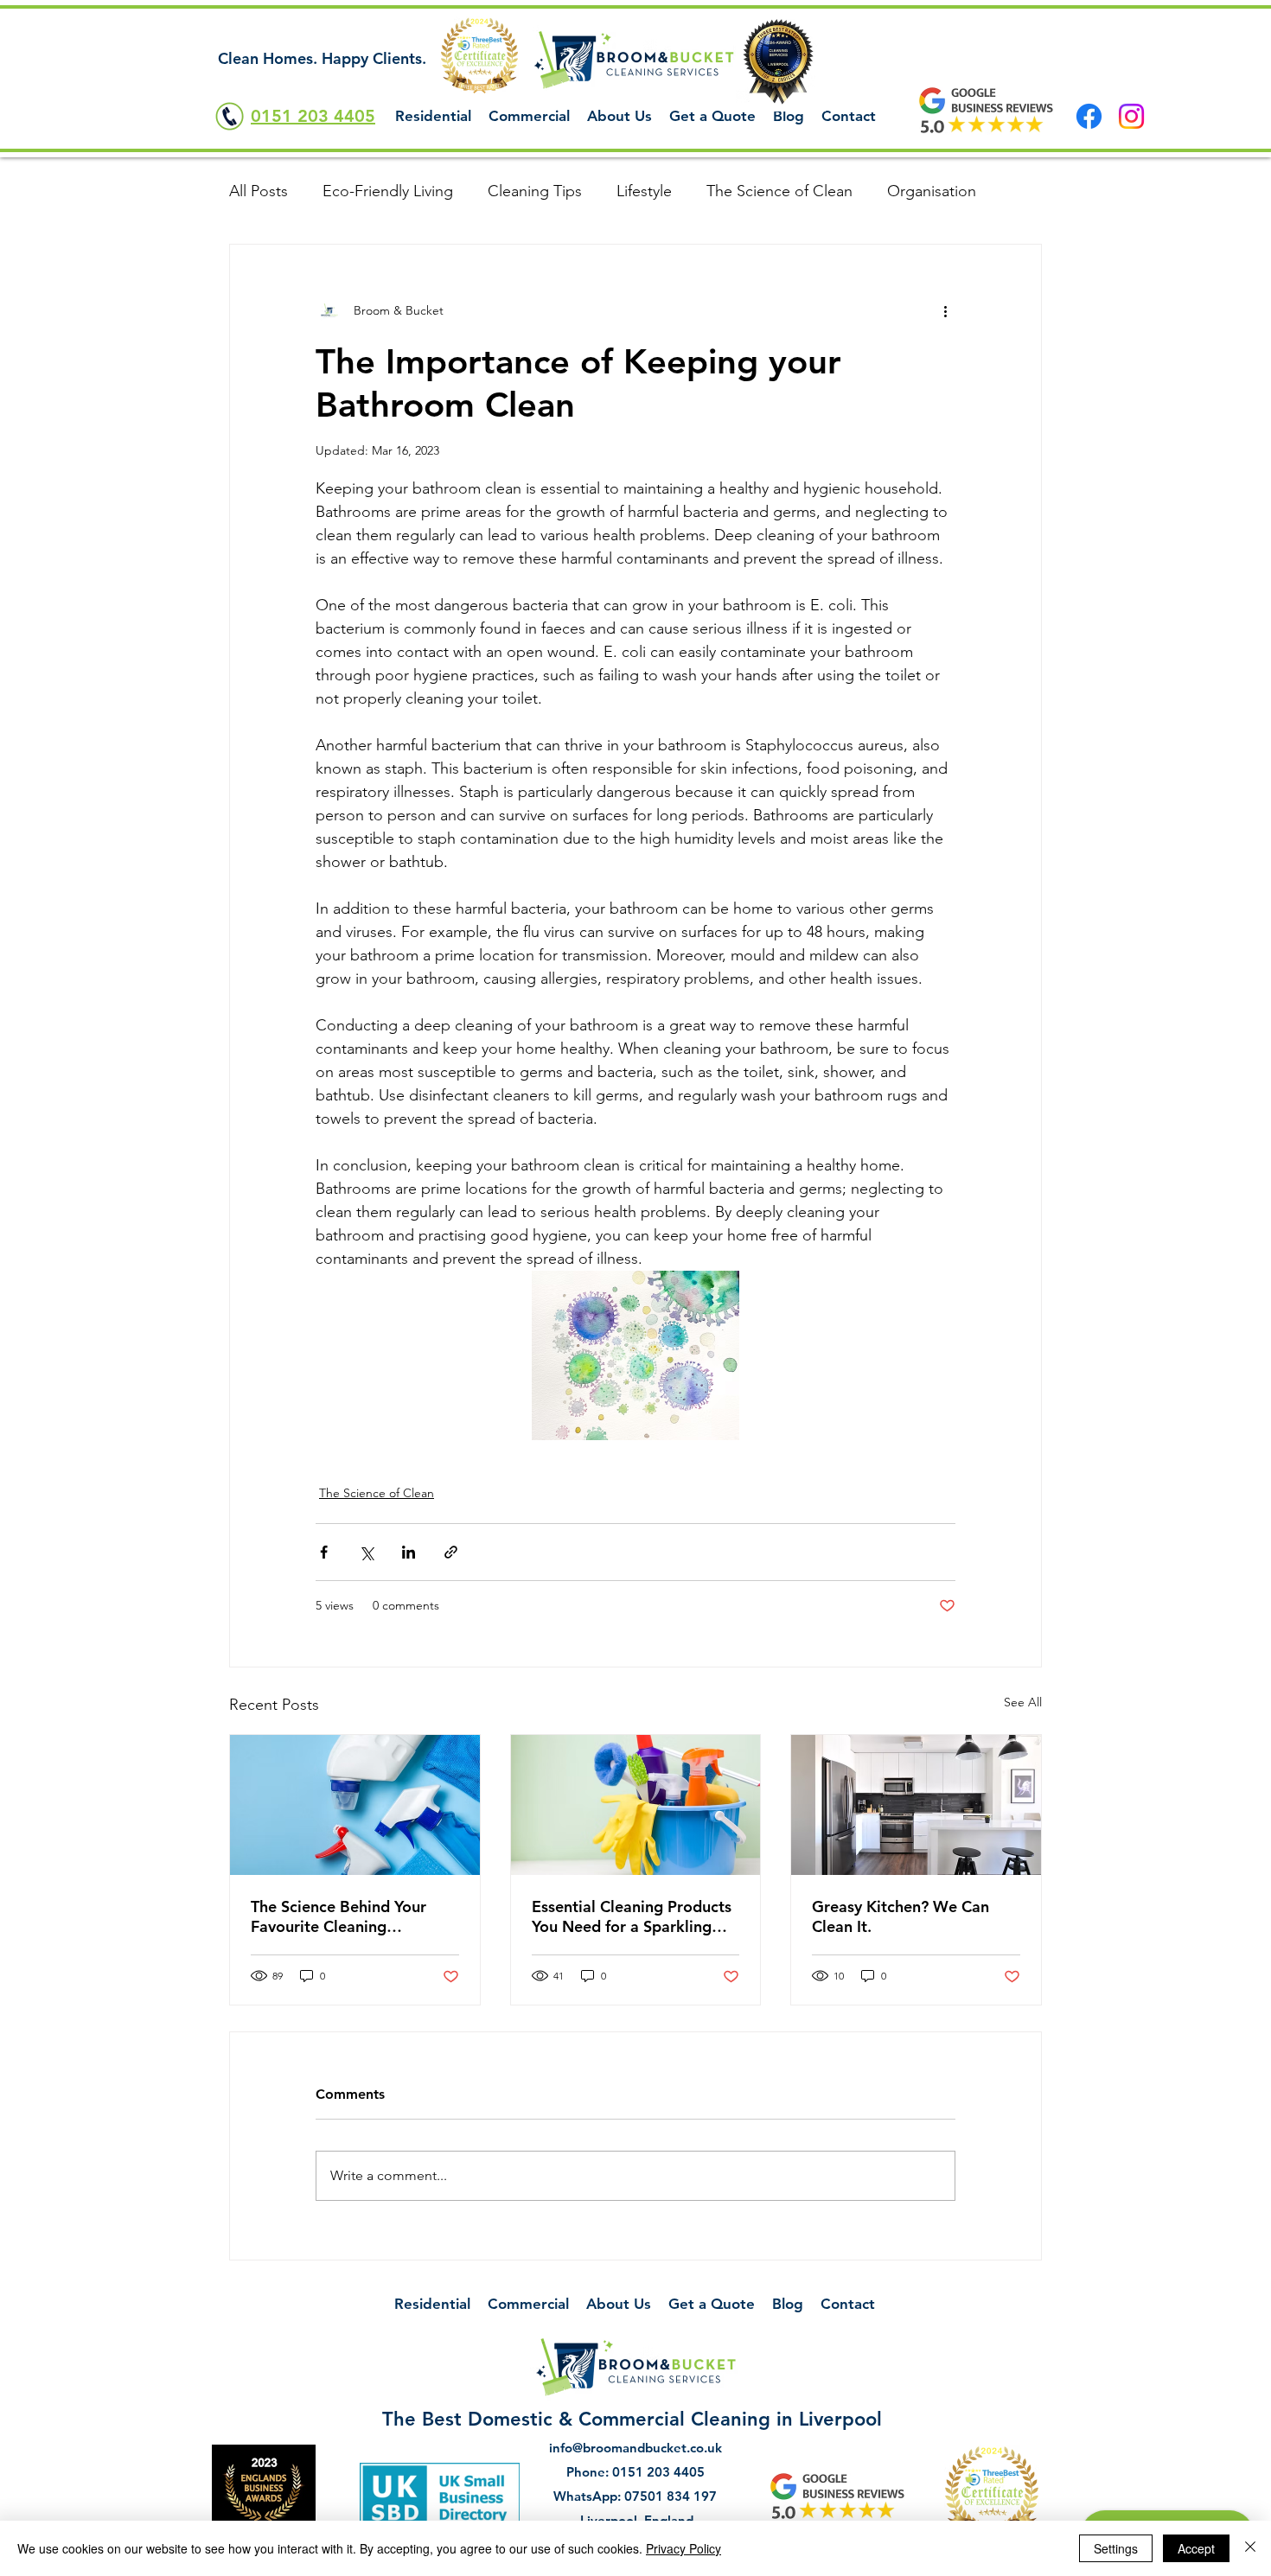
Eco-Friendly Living (388, 191)
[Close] (1250, 2548)
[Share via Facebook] (324, 1552)
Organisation (932, 191)
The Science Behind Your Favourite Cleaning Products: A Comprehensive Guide (351, 1916)
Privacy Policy (683, 2548)
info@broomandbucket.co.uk (635, 2448)
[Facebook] (1089, 116)
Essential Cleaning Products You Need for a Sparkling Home (632, 1916)
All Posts (259, 191)
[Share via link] (451, 1552)
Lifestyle (644, 191)
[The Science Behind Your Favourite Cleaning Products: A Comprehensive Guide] (355, 1805)
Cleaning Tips (535, 191)
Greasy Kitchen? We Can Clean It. (901, 1916)
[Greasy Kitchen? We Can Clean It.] (916, 1805)
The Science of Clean (779, 191)
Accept (1196, 2548)
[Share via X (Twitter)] (366, 1552)
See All (1023, 1702)
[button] (433, 116)
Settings (1116, 2548)
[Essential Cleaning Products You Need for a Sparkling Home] (636, 1805)
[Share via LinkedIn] (409, 1552)
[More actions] (945, 310)
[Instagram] (1131, 116)
